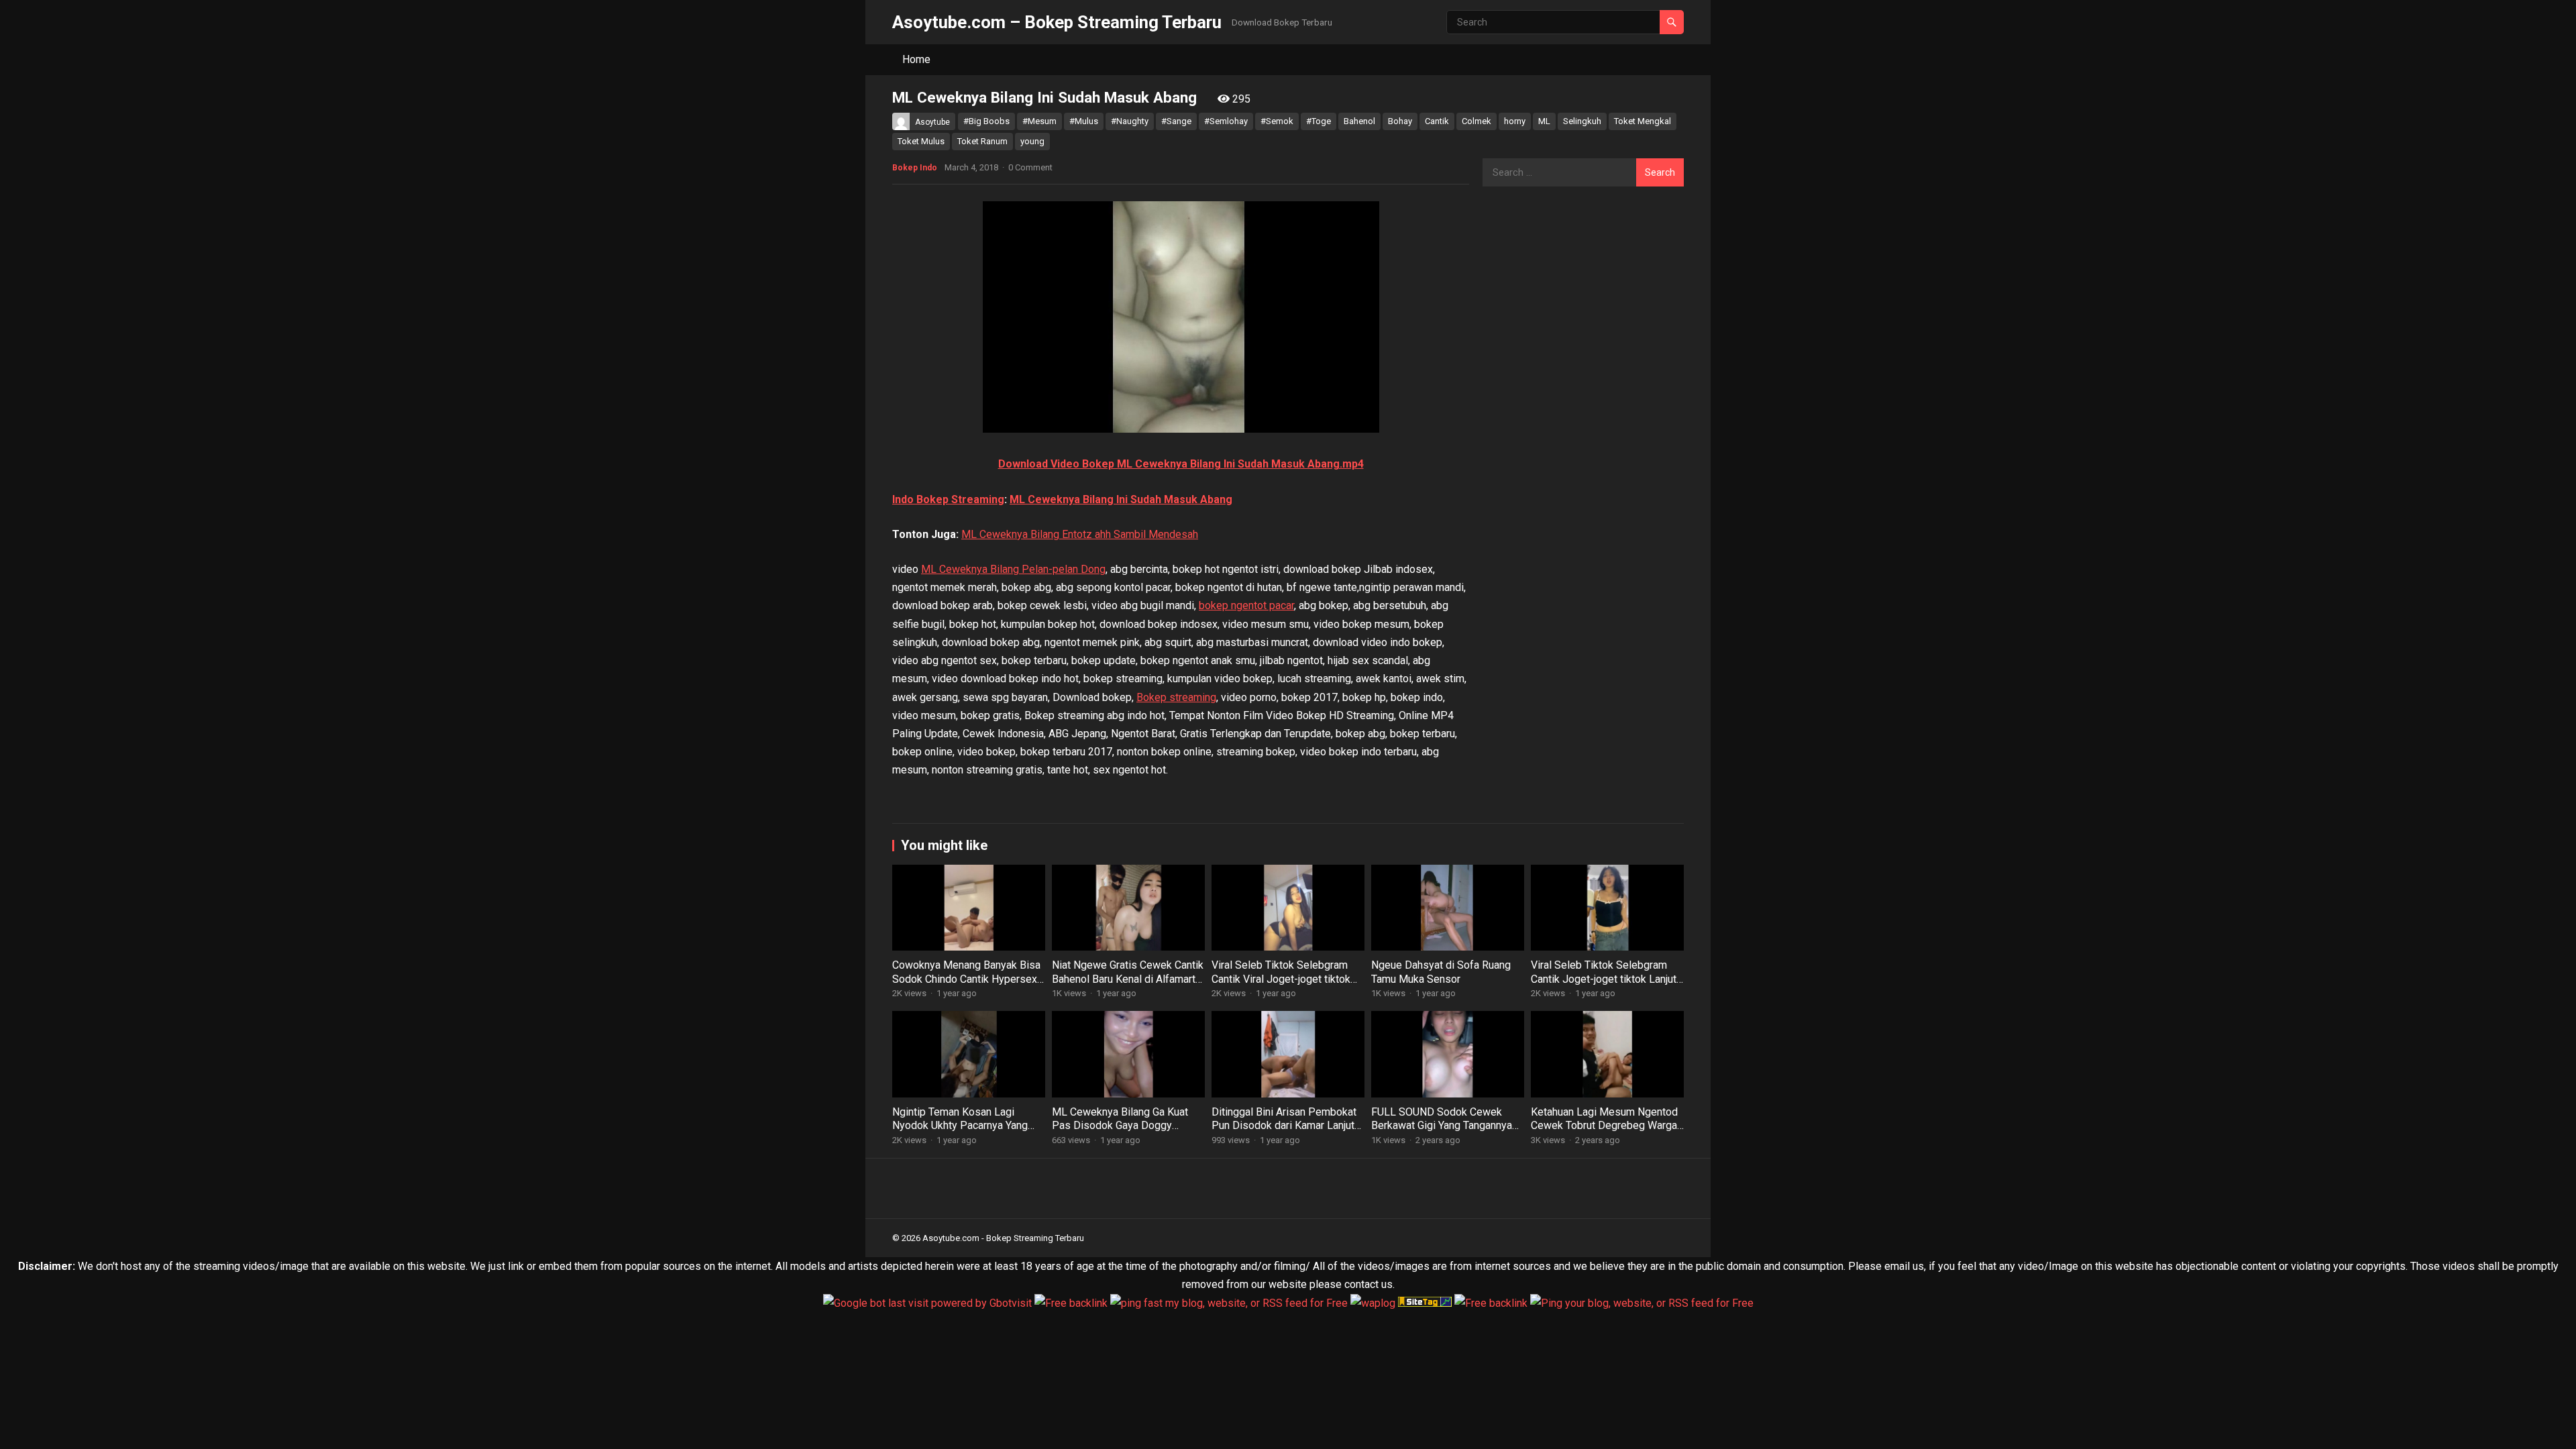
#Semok (1277, 121)
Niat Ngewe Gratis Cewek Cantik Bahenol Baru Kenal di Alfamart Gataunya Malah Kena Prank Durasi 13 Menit (1128, 986)
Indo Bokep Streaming (948, 499)
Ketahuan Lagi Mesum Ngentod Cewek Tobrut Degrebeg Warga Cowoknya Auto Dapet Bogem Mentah (1604, 1133)
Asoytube (932, 122)
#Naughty (1130, 121)
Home (916, 59)
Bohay (1400, 121)
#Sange (1176, 121)
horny (1515, 121)
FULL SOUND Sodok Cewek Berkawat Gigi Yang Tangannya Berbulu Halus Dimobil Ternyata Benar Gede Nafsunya (1444, 1133)
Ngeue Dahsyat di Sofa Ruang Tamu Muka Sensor (1441, 972)
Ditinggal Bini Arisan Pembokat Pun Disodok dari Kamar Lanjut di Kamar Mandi (1284, 1126)
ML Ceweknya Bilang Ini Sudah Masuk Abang (1121, 499)
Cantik (1437, 121)
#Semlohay (1226, 121)
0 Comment (1030, 167)
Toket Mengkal (1643, 121)
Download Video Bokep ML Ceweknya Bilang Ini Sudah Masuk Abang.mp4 (1181, 464)
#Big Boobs (986, 121)
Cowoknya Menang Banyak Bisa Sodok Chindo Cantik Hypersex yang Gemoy (966, 979)
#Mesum (1039, 121)
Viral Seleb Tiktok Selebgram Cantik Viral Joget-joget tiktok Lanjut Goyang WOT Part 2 (1281, 979)
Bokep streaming (1176, 697)
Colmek (1477, 121)
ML (1544, 121)
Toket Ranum (982, 141)
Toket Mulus (921, 141)
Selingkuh (1582, 121)
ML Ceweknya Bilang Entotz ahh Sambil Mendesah (1080, 534)
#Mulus (1084, 121)
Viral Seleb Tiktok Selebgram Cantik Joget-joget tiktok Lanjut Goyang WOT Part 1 (1604, 979)
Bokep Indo (915, 168)
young (1032, 141)
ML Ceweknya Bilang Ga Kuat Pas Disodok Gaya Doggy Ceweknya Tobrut (1120, 1126)
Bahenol (1359, 121)
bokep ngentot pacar (1246, 605)
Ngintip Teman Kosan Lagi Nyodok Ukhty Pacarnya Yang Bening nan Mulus (960, 1126)
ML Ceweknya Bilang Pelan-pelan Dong (1013, 569)
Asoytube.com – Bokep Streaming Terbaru (1057, 22)
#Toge (1319, 121)
